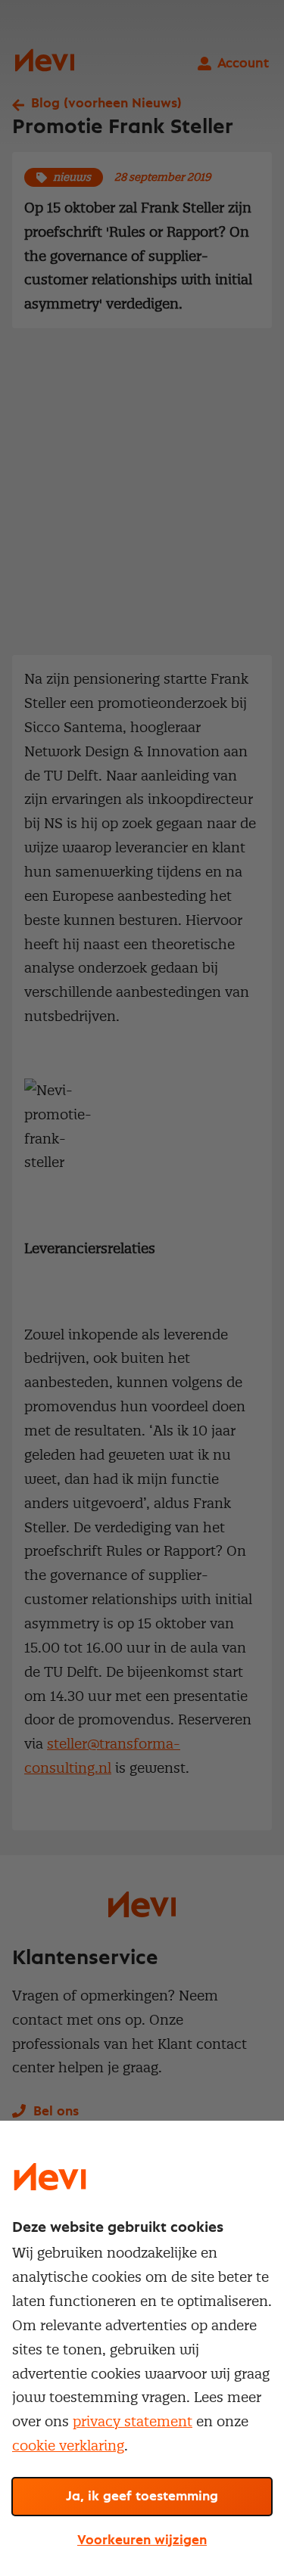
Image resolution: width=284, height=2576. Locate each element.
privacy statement (133, 2421)
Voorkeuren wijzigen (142, 2540)
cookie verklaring (68, 2446)
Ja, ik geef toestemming (142, 2497)
